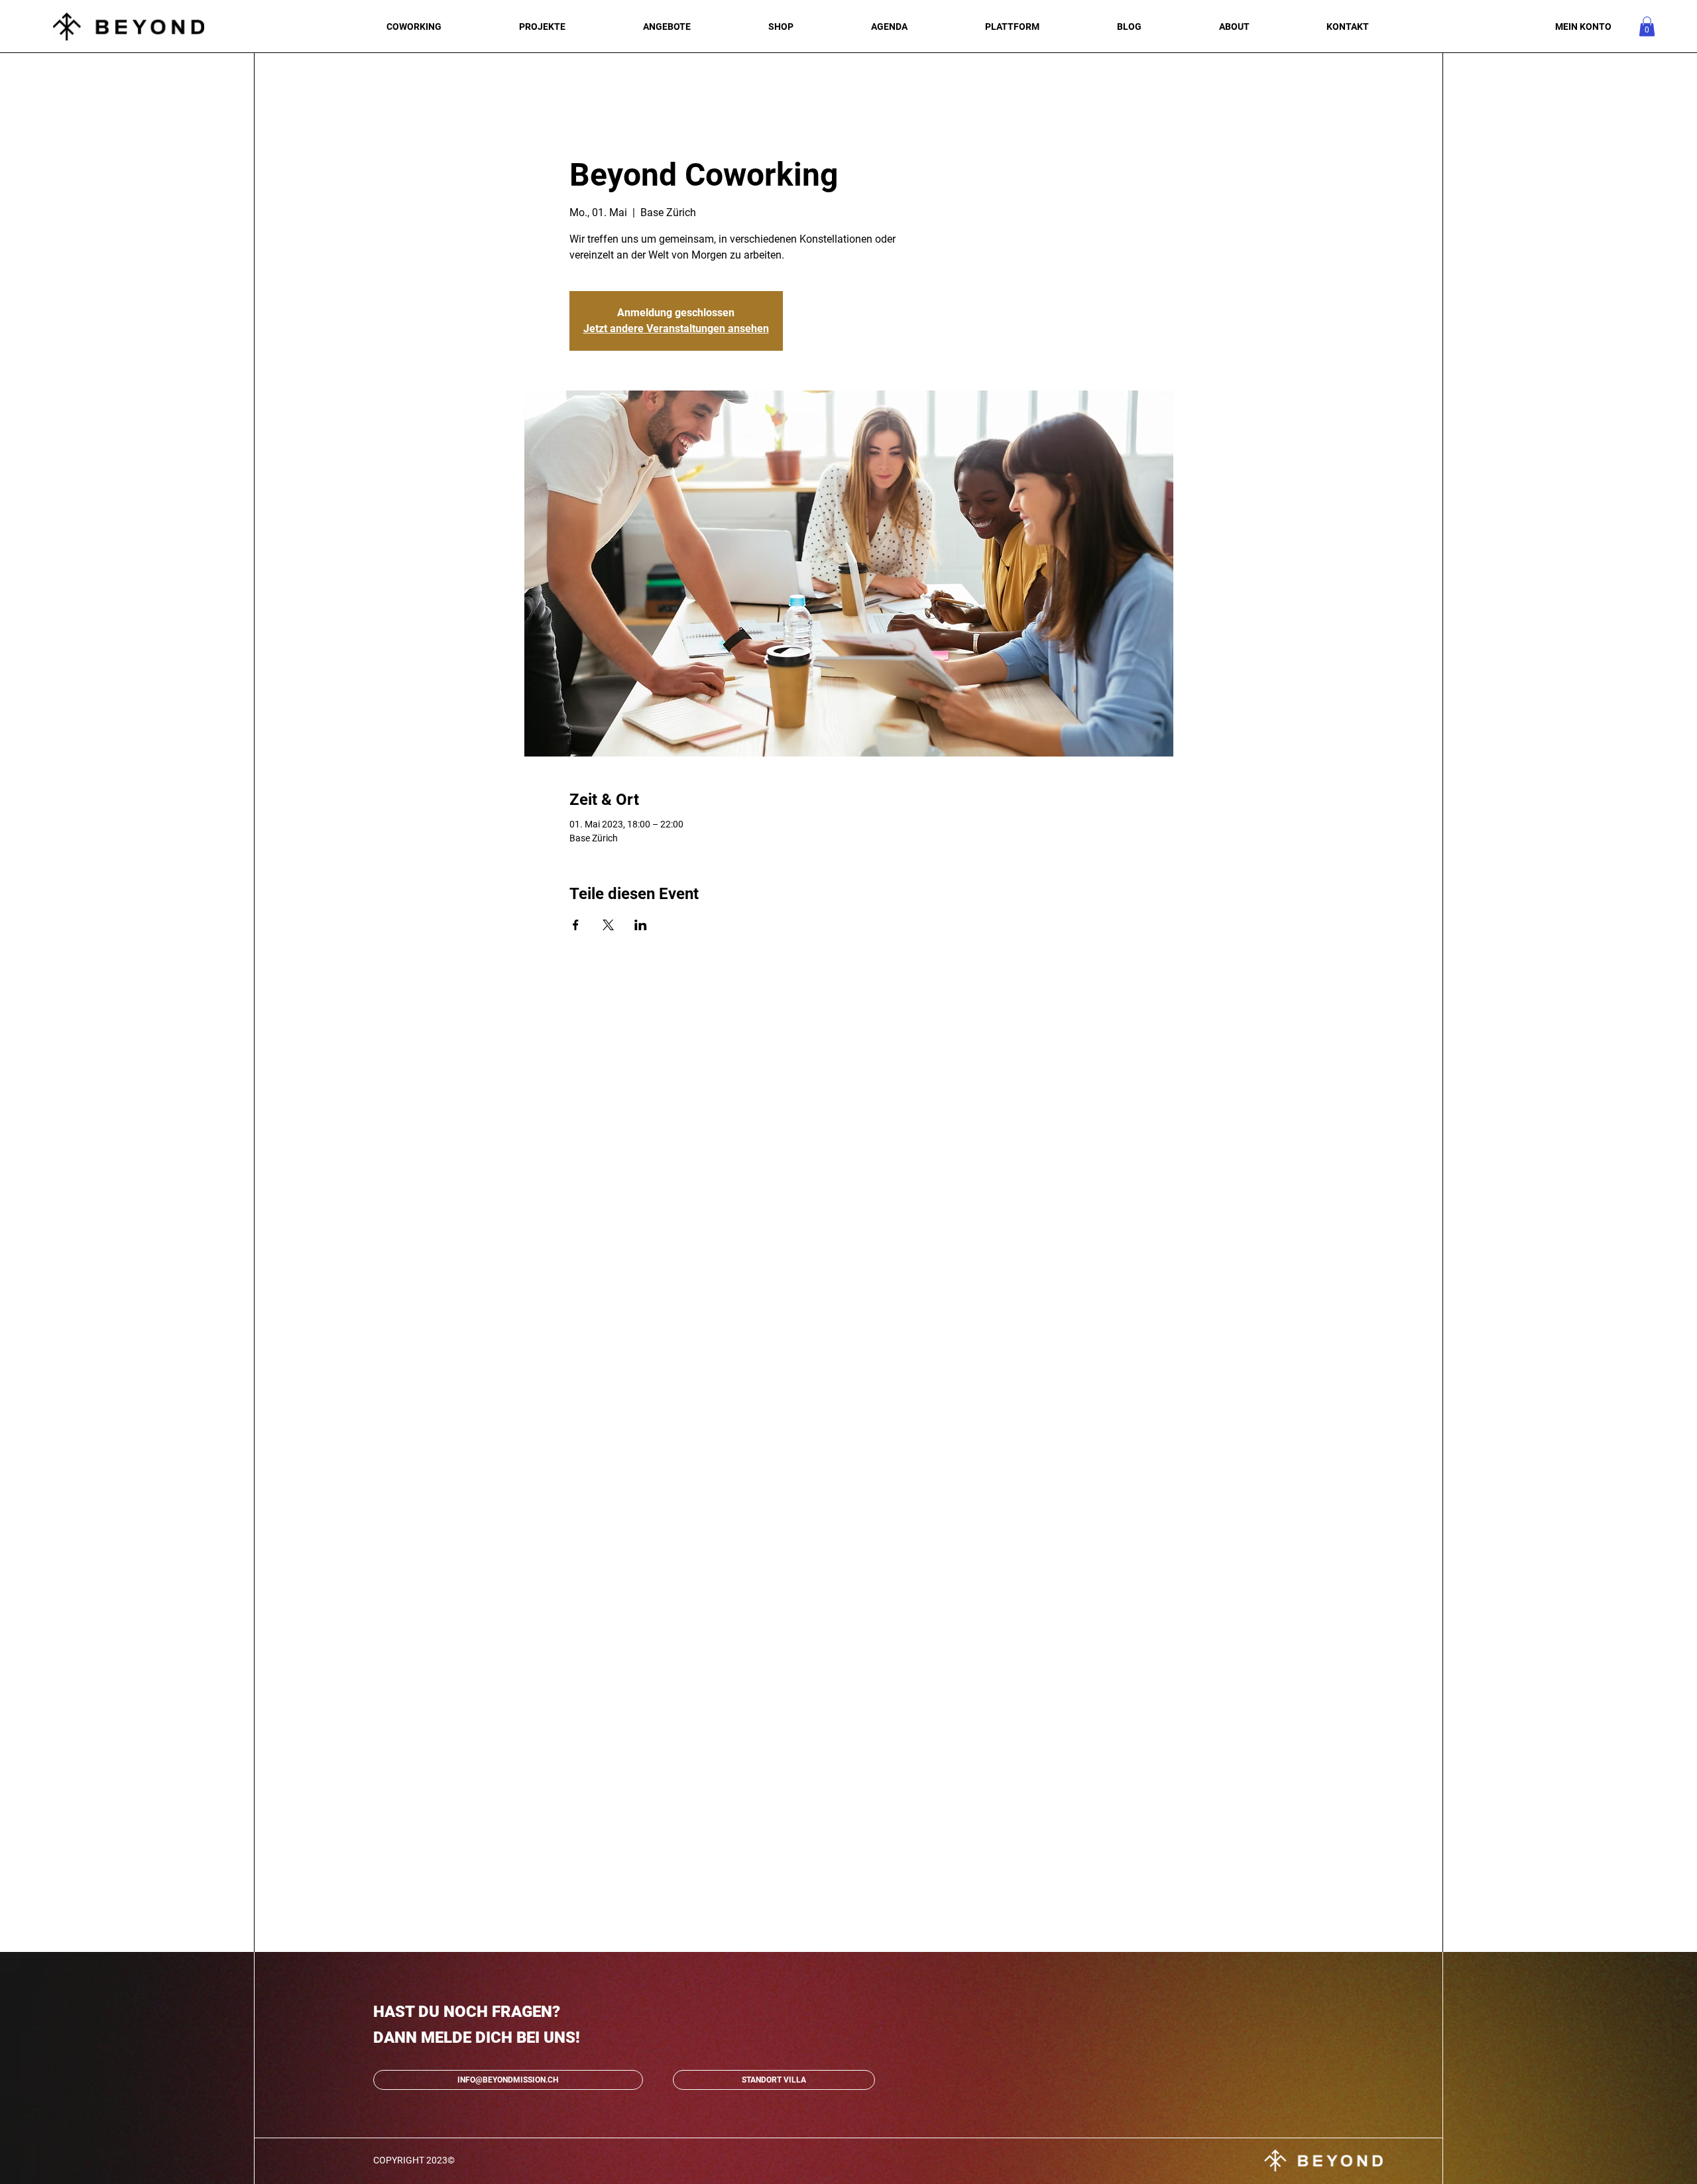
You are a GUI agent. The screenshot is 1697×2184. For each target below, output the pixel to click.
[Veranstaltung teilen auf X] (608, 925)
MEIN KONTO (1583, 27)
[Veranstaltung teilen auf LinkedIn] (641, 925)
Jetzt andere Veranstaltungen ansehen (676, 329)
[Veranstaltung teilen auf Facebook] (576, 925)
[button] (1647, 27)
